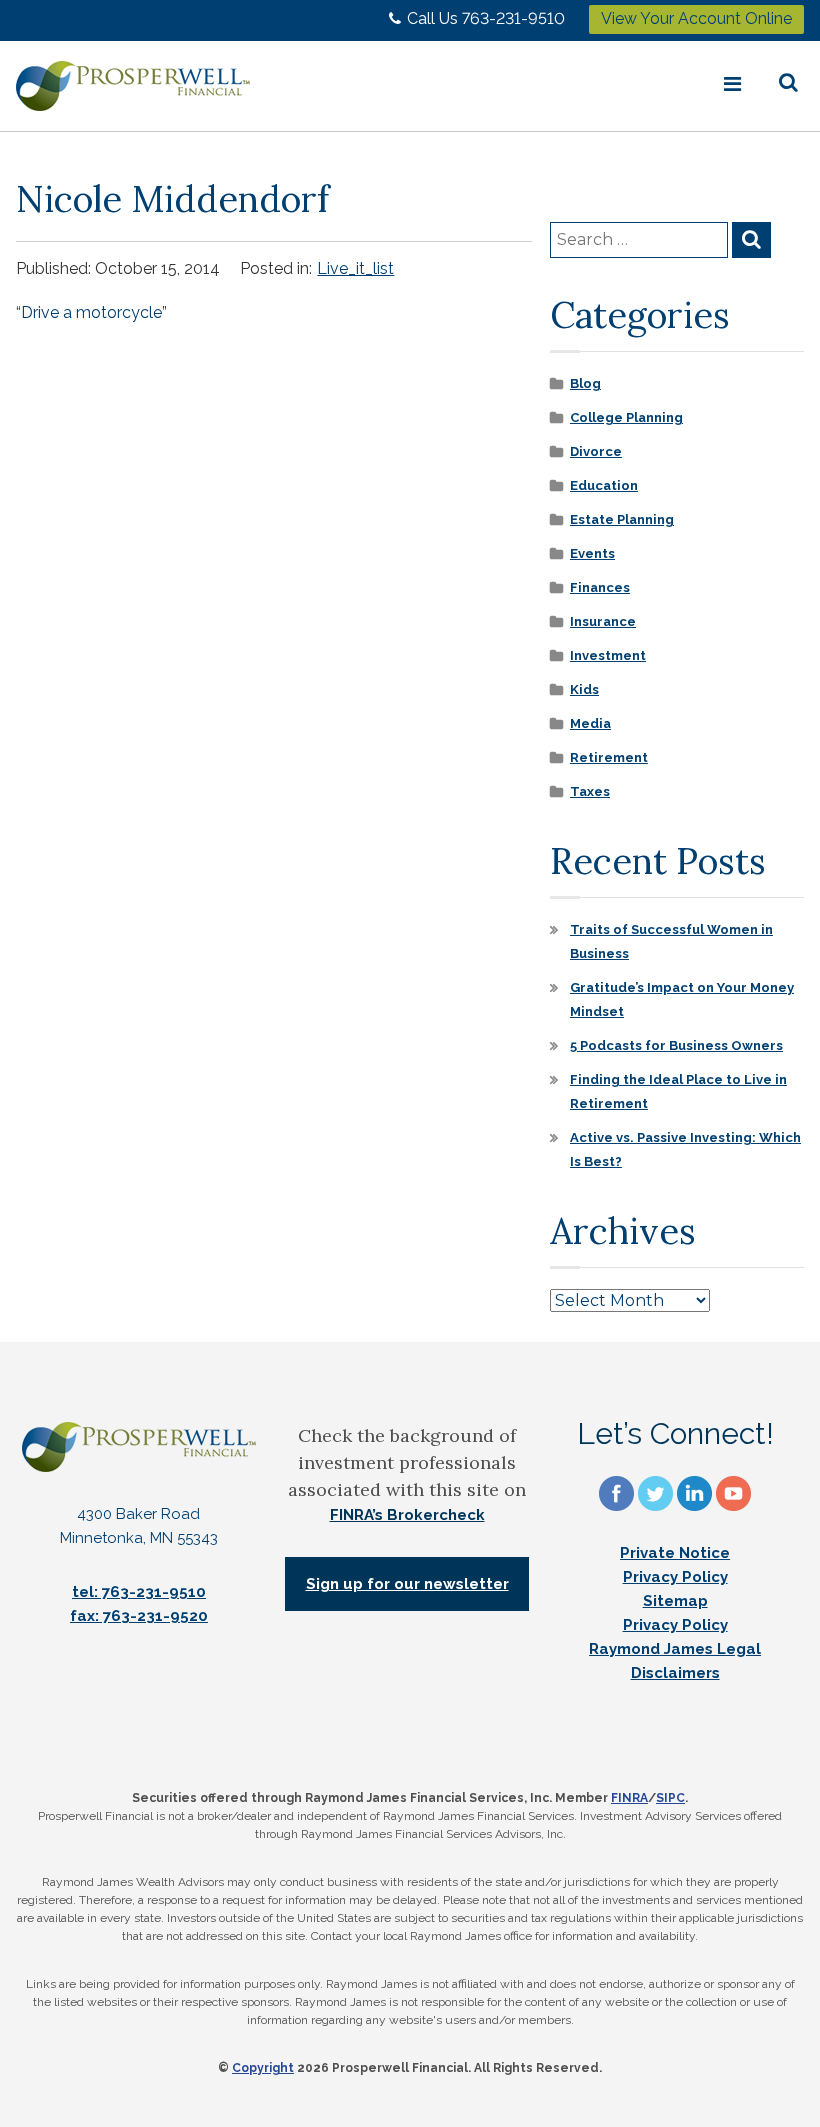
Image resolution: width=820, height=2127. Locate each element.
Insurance (603, 621)
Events (592, 553)
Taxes (590, 791)
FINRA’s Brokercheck (407, 1515)
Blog (585, 383)
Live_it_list (355, 268)
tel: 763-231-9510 (139, 1592)
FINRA (629, 1798)
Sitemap (675, 1601)
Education (604, 485)
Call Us (486, 18)
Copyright (263, 2068)
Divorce (596, 451)
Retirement (609, 757)
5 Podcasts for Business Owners (676, 1045)
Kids (584, 689)
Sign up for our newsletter (407, 1584)
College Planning (626, 417)
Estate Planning (622, 519)
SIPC (670, 1798)
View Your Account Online (696, 18)
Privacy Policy (675, 1577)
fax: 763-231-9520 (139, 1616)
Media (590, 723)
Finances (600, 587)
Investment (608, 655)
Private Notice (675, 1553)
